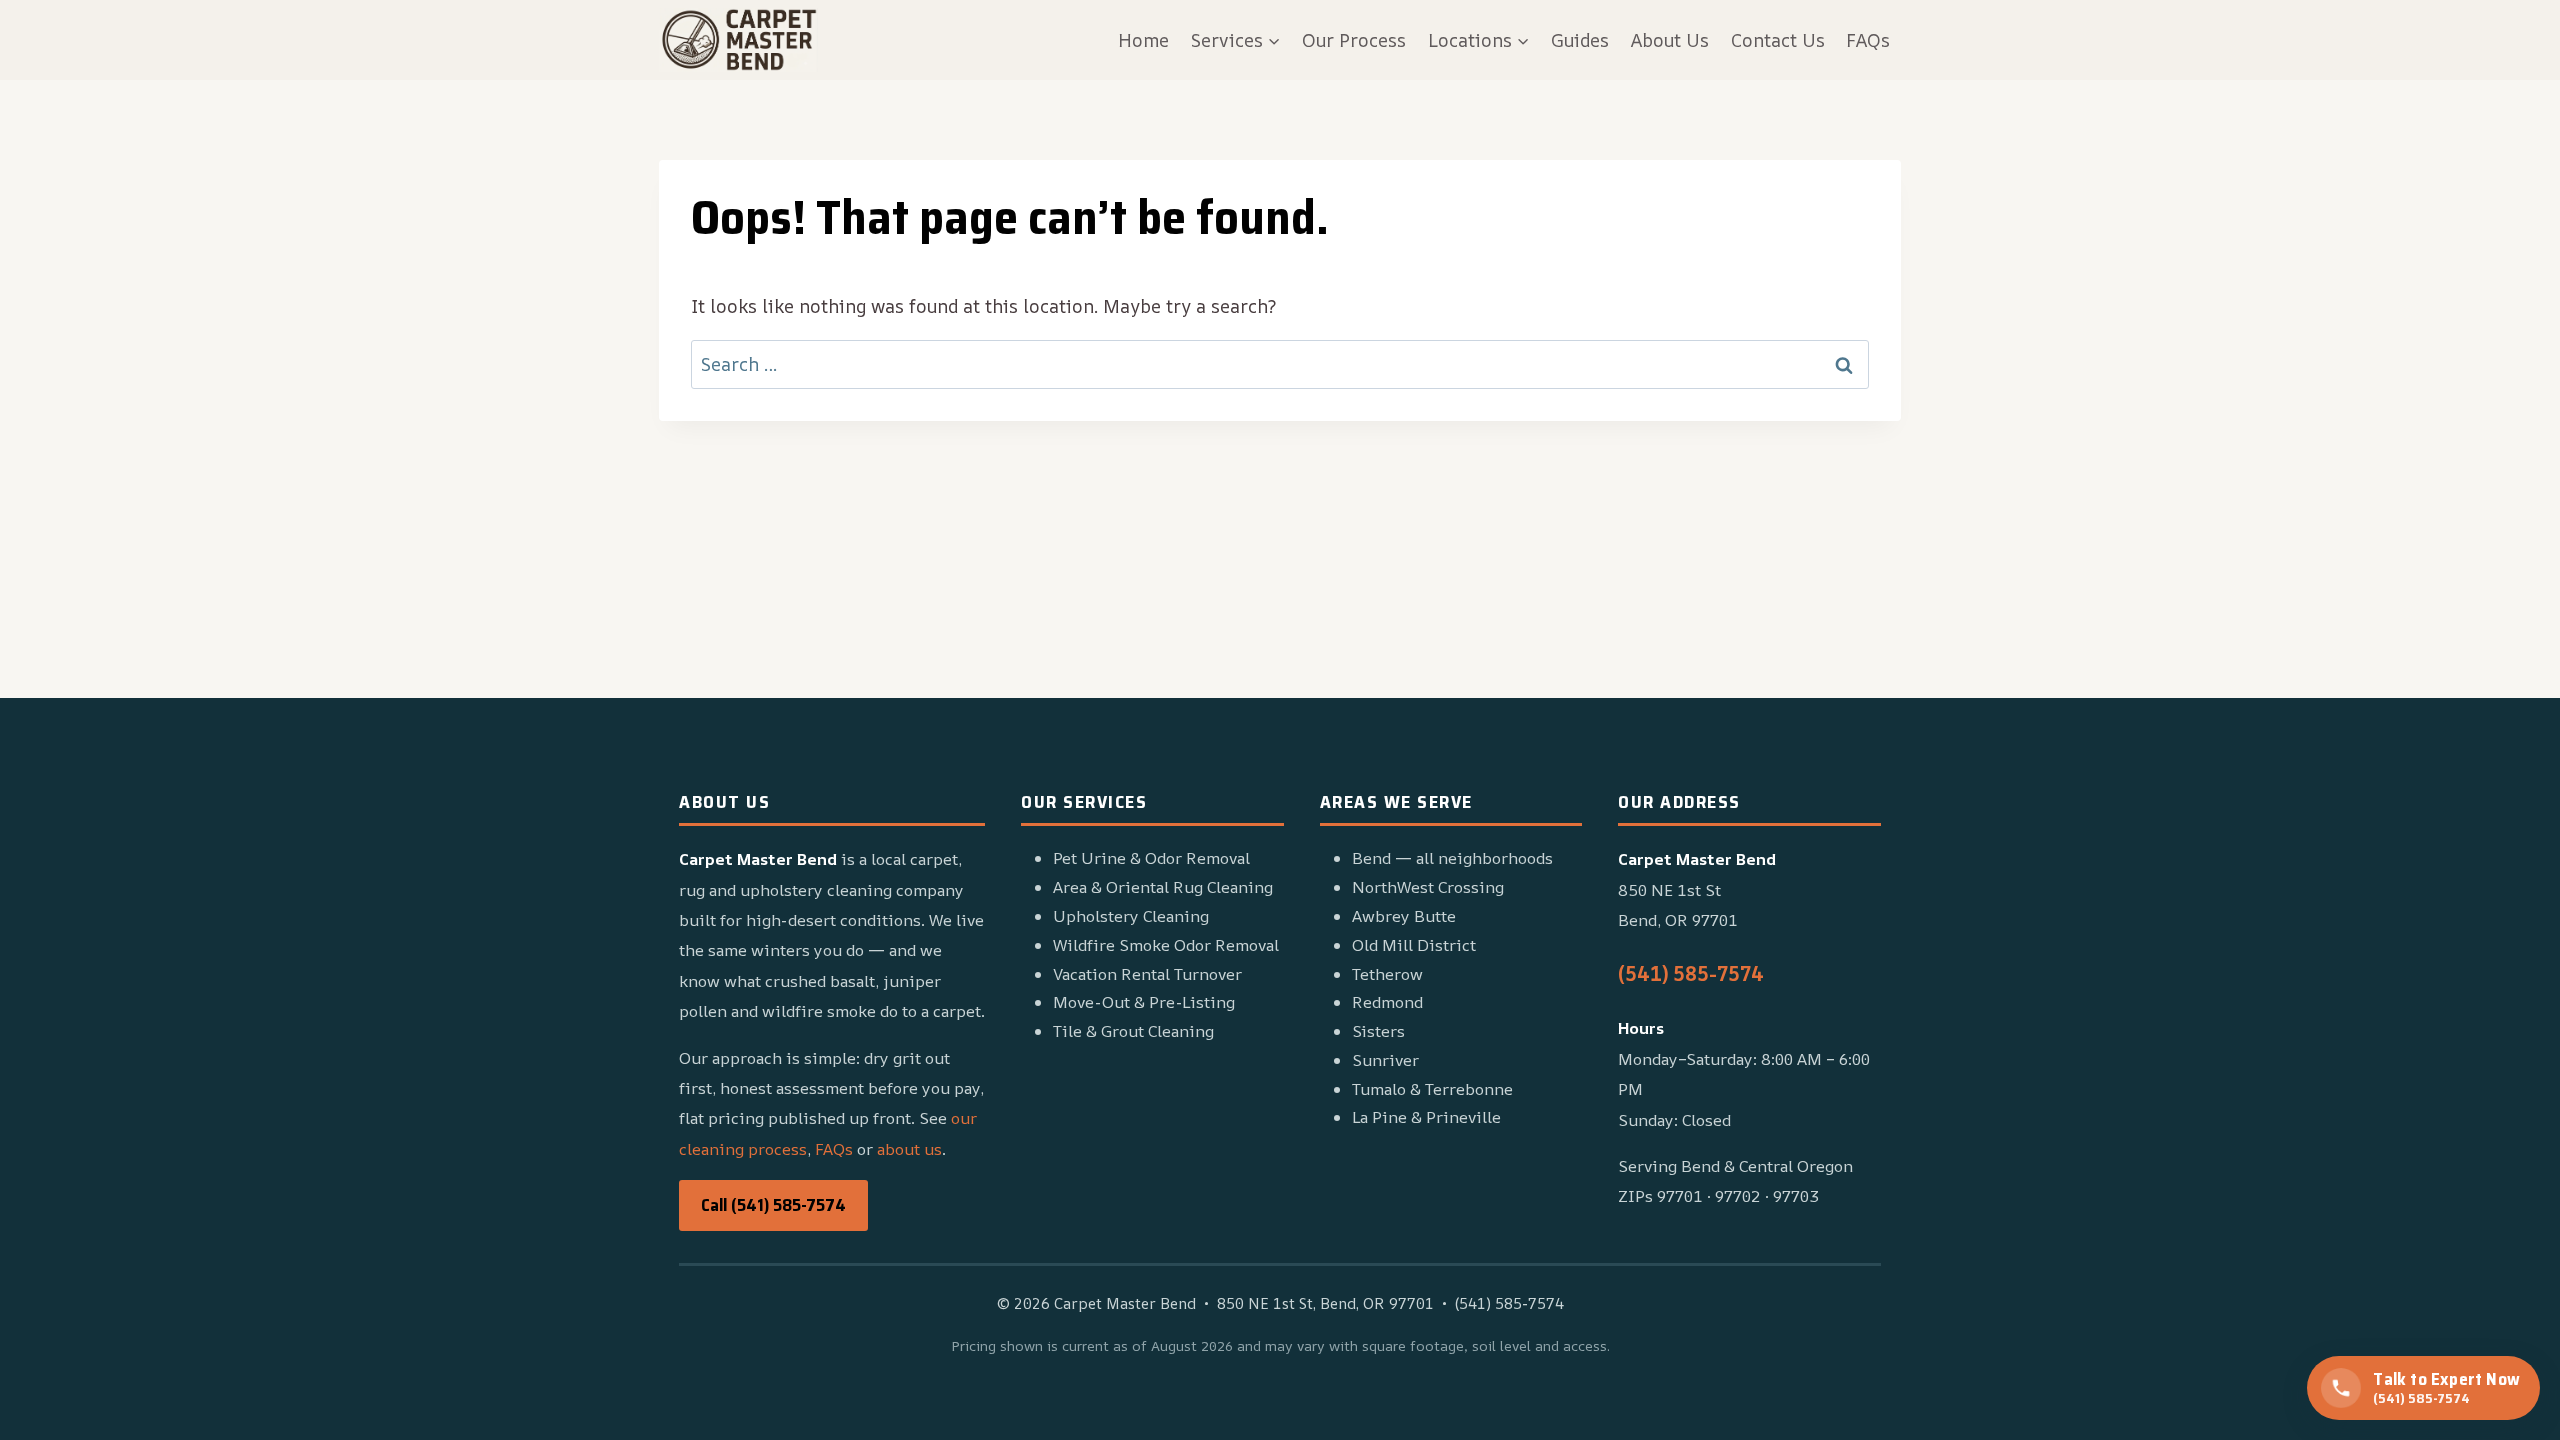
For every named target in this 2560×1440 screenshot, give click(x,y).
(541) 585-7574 (1691, 973)
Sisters (1378, 1031)
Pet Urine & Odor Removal (1151, 858)
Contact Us (1778, 40)
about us (909, 1149)
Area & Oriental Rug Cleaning (1163, 887)
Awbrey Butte (1404, 916)
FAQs (1868, 40)
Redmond (1387, 1002)
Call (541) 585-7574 (773, 1205)
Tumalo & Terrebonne (1432, 1089)
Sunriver (1385, 1060)
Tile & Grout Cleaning (1133, 1031)
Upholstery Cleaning (1131, 916)
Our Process (1354, 40)
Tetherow (1387, 974)
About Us (1670, 40)
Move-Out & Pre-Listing (1144, 1002)
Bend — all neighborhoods (1452, 858)
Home (1143, 40)
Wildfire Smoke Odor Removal (1166, 945)
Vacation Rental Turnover (1147, 974)
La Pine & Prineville (1426, 1117)
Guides (1580, 40)
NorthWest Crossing (1428, 887)
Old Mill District (1414, 945)
